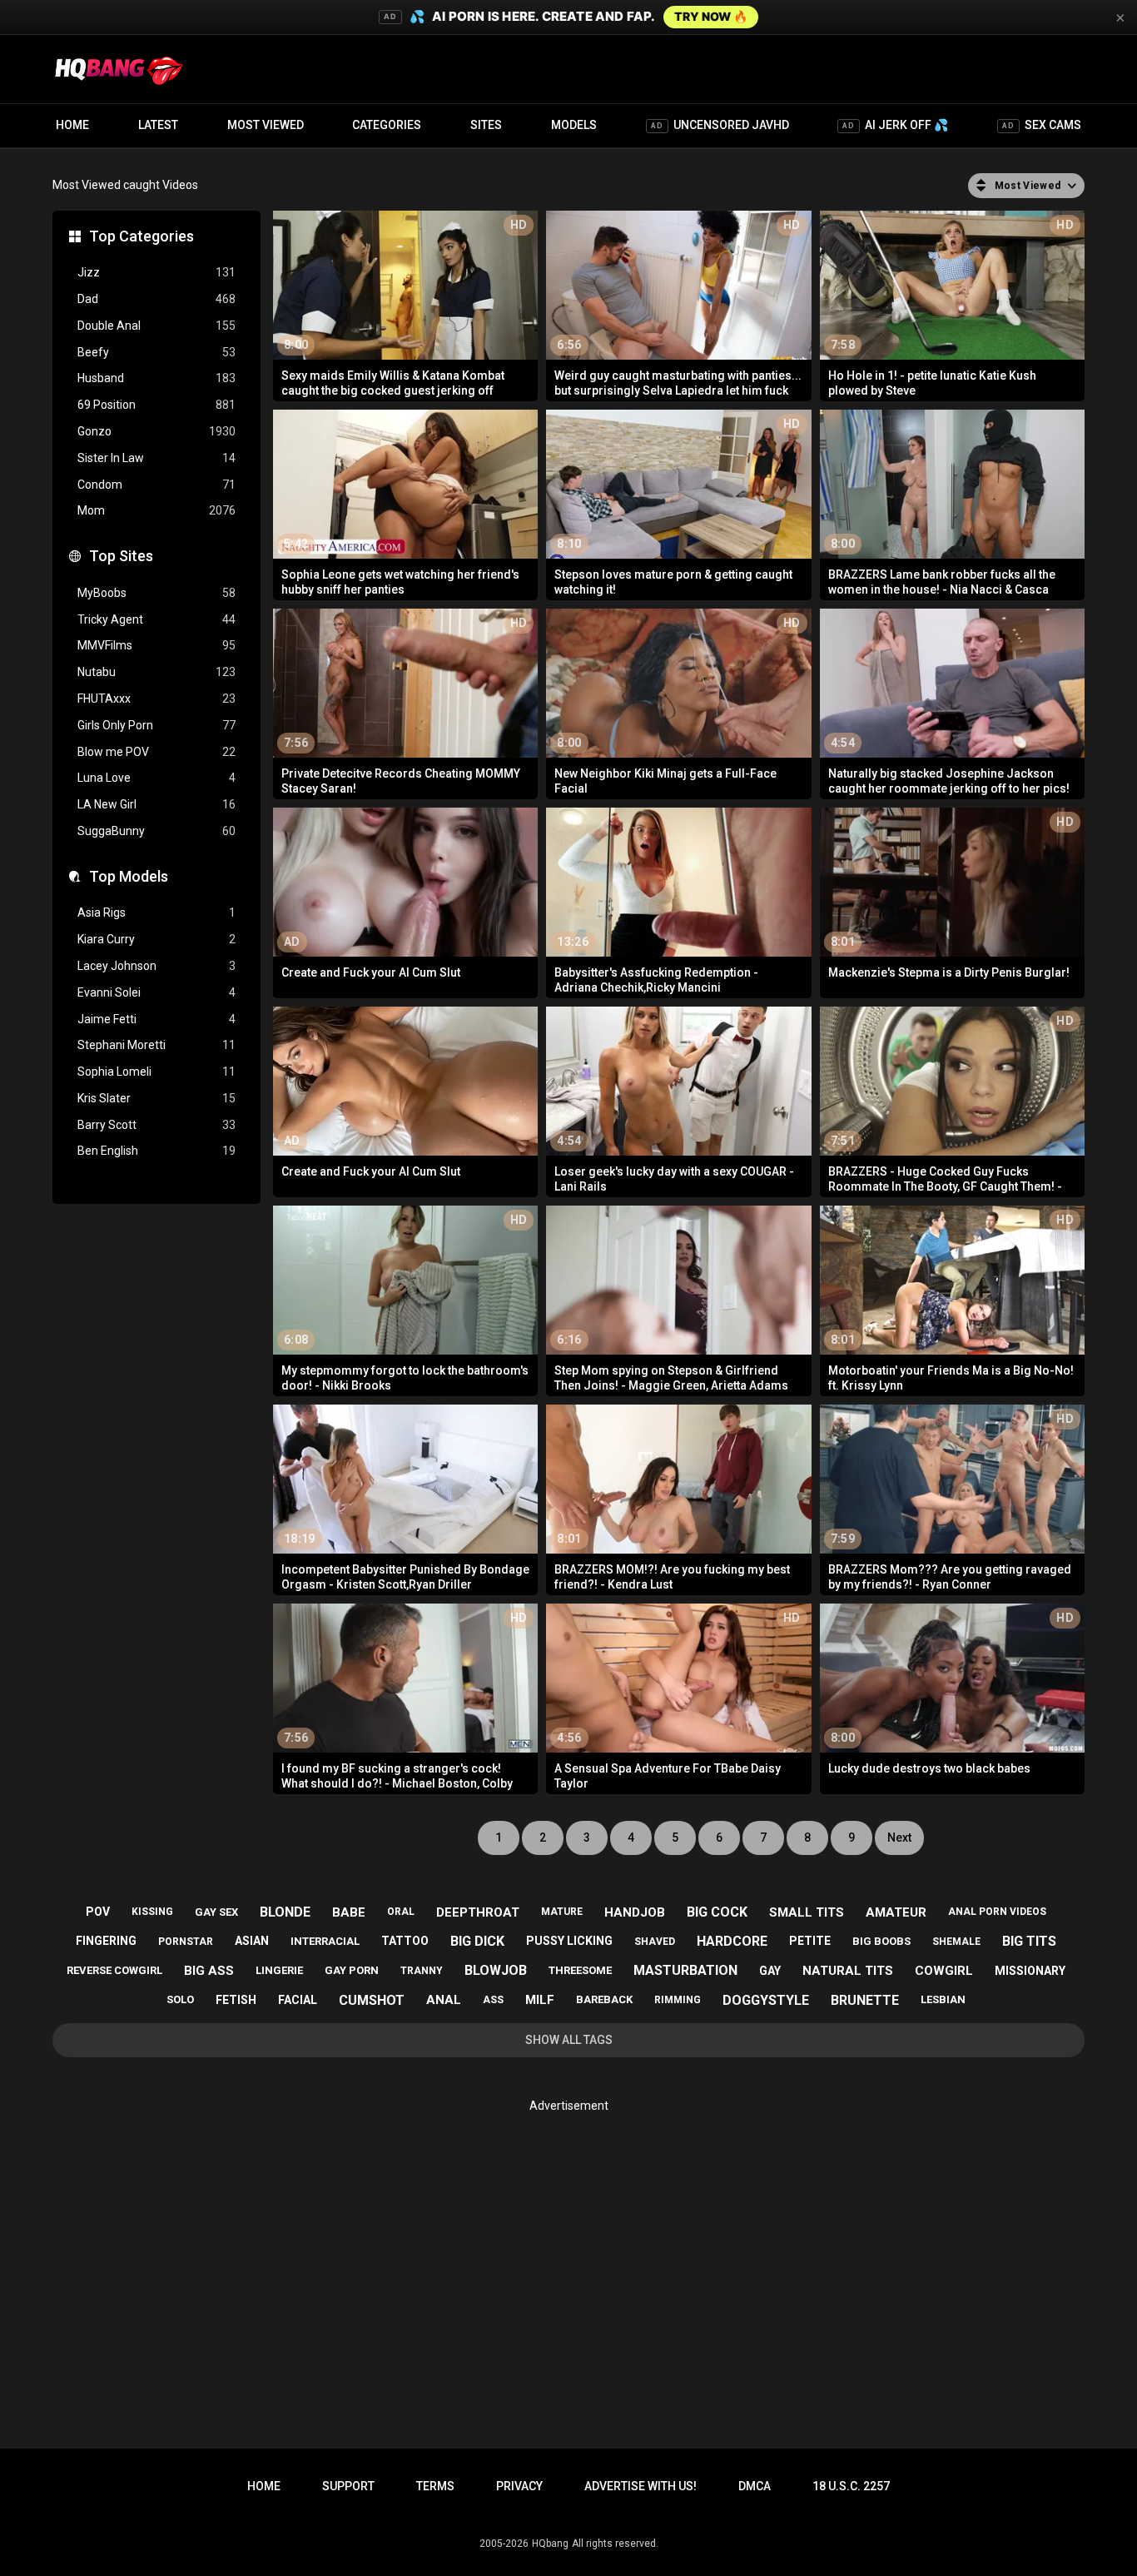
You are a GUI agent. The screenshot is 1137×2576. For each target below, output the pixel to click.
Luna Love (156, 778)
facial (298, 2000)
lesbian (943, 1999)
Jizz (156, 272)
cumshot (372, 2000)
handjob (635, 1912)
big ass (209, 1971)
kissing (152, 1912)
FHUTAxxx (156, 699)
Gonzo (156, 431)
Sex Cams (1042, 125)
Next (899, 1838)
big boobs (881, 1941)
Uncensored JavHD (720, 125)
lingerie (279, 1970)
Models (574, 125)
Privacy (519, 2486)
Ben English (156, 1151)
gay (770, 1971)
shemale (956, 1942)
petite (810, 1941)
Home (72, 125)
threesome (580, 1970)
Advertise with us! (640, 2486)
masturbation (685, 1970)
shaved (655, 1942)
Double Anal (156, 326)
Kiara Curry (156, 939)
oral (401, 1912)
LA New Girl (156, 804)
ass (493, 2000)
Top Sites (121, 556)
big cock (717, 1912)
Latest (158, 125)
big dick (477, 1941)
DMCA (755, 2486)
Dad (156, 299)
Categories (387, 125)
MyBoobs (156, 593)
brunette (865, 2000)
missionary (1030, 1971)
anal (444, 2000)
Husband (156, 378)
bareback (604, 1999)
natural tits (848, 1971)
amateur (896, 1912)
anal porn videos (997, 1912)
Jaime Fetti (156, 1019)
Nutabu (156, 672)
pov (98, 1912)
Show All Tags (569, 2040)
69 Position (156, 405)
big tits (1029, 1941)
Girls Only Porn (156, 725)
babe (349, 1912)
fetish (236, 2000)
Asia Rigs (156, 913)
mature (562, 1912)
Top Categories (142, 236)
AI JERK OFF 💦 (895, 125)
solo (180, 1999)
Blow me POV (156, 752)
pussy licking (569, 1941)
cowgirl (944, 1971)
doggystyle (766, 2000)
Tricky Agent (156, 619)
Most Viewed (266, 125)
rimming (678, 2000)
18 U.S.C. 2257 (851, 2486)
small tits (807, 1912)
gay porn (352, 1970)
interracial (325, 1941)
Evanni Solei (156, 992)
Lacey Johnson (156, 966)
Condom (156, 485)
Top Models (129, 876)
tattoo (405, 1941)
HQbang (550, 2544)
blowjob (496, 1970)
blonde (285, 1912)
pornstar (186, 1942)
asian (252, 1941)
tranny (422, 1971)
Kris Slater (156, 1098)
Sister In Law (156, 458)
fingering (106, 1941)
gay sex (216, 1912)
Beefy (156, 352)
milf (540, 2000)
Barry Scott (156, 1125)
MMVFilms (156, 645)
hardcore (732, 1941)
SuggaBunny (156, 831)
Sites (486, 125)
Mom (156, 510)
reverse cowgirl (114, 1970)
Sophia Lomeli (156, 1072)
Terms (435, 2486)
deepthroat (478, 1912)
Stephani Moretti (156, 1045)
